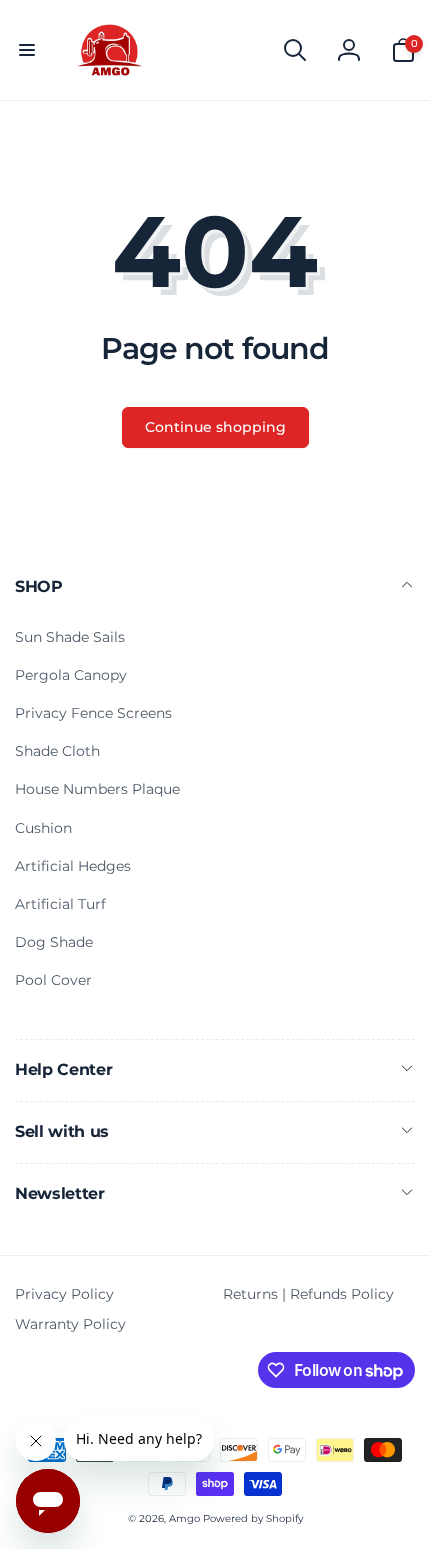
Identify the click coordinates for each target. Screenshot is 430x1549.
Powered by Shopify (253, 1518)
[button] (27, 50)
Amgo (184, 1518)
